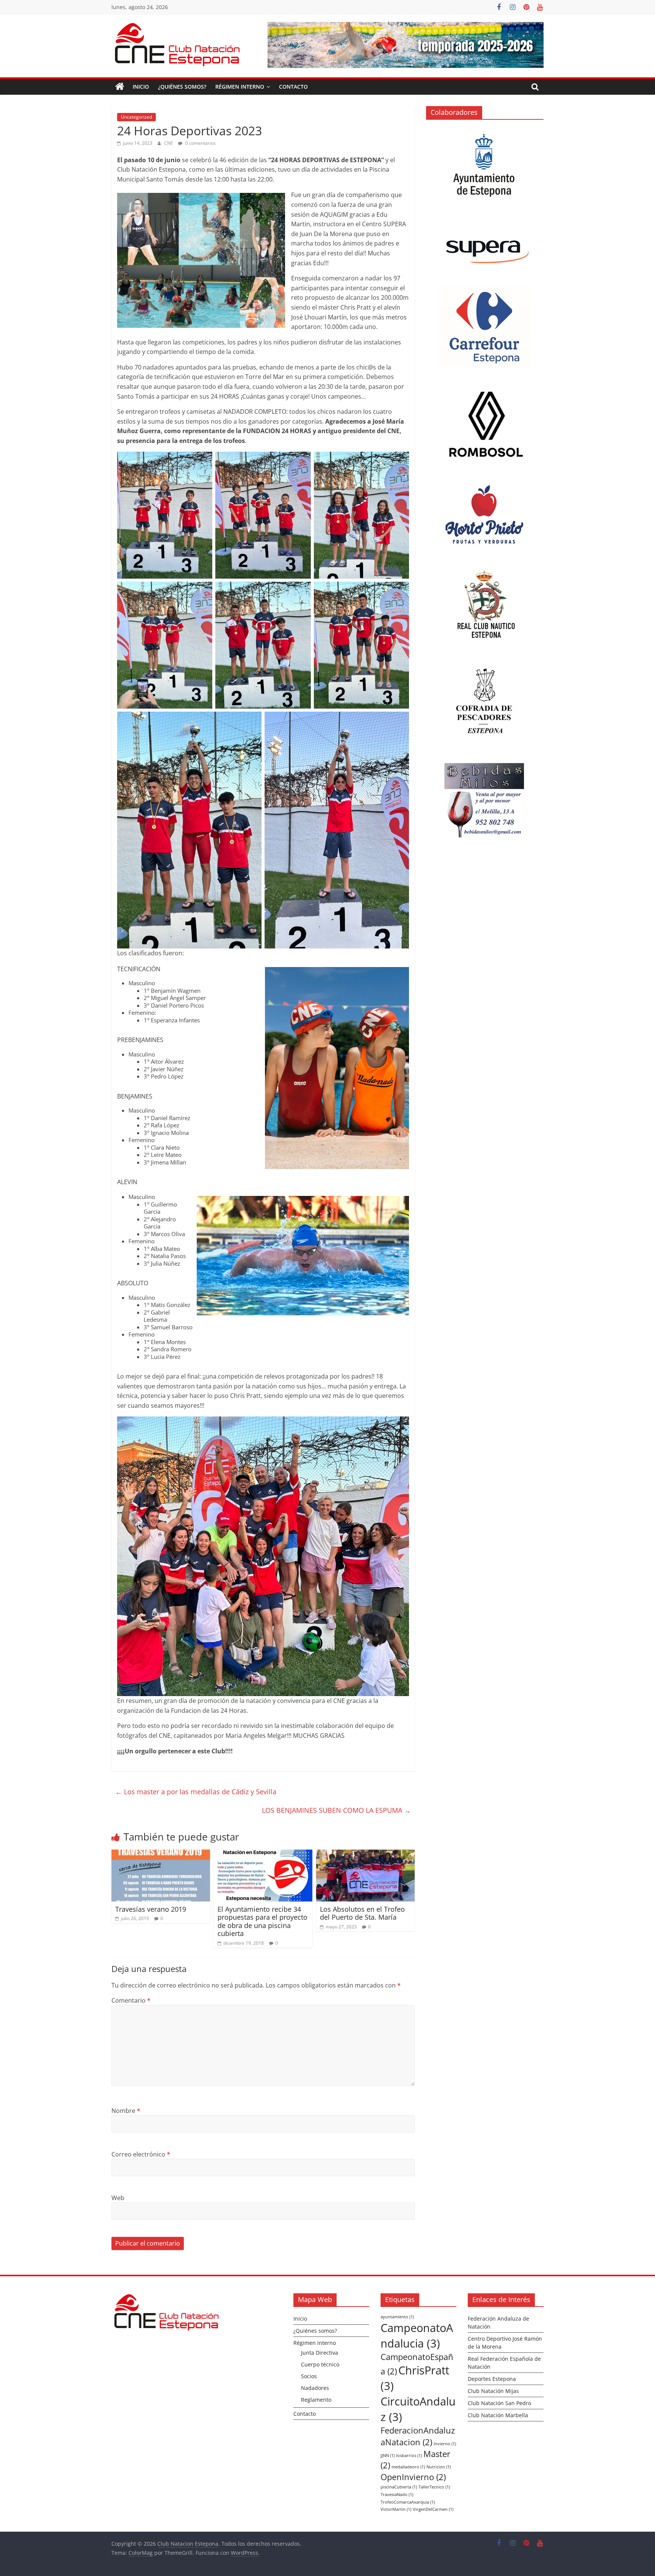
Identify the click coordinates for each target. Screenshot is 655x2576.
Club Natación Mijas (493, 2391)
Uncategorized (136, 117)
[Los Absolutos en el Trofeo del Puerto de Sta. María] (365, 1854)
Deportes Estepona (492, 2379)
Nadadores (315, 2388)
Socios (309, 2376)
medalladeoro (408, 2467)
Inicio (141, 87)
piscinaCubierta (399, 2487)
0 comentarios (200, 143)
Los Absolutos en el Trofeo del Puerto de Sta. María (362, 1913)
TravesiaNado (397, 2495)
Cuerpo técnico (320, 2364)
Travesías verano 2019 (151, 1909)
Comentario (131, 2000)
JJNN (388, 2455)
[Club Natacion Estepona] (120, 87)
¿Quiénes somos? (182, 87)
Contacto (293, 87)
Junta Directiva (320, 2353)
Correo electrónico (141, 2154)
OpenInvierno (413, 2477)
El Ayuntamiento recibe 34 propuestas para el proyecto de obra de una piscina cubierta (262, 1921)
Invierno (445, 2444)
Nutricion (439, 2467)
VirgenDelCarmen (433, 2509)
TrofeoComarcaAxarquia (408, 2502)
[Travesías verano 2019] (161, 1854)
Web (118, 2198)
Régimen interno (240, 87)
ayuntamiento (397, 2317)
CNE (169, 143)
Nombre (126, 2111)
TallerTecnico (434, 2487)
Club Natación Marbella (498, 2415)
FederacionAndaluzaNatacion (418, 2436)
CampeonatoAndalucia (417, 2336)
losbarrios (409, 2455)
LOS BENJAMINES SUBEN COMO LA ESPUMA (336, 1810)
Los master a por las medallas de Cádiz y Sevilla (196, 1792)
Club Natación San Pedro (499, 2403)
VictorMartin (396, 2509)
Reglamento (316, 2400)
